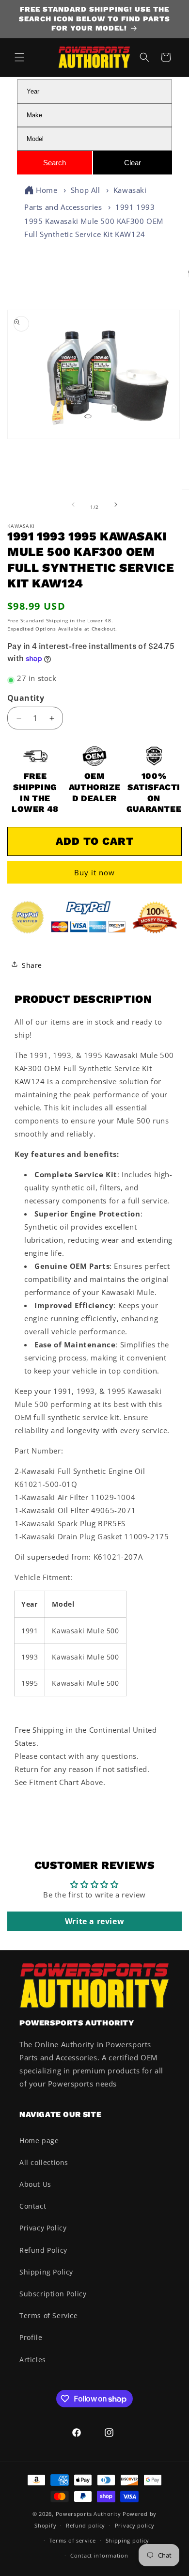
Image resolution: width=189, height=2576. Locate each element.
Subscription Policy (53, 2294)
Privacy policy (135, 2525)
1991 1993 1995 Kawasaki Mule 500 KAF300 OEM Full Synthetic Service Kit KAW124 (94, 220)
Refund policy (86, 2525)
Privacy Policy (43, 2228)
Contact (33, 2206)
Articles (33, 2360)
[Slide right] (116, 507)
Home (47, 190)
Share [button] (32, 965)
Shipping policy (128, 2540)
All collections (44, 2162)
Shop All (86, 190)
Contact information (99, 2555)
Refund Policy (43, 2250)
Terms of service (73, 2540)
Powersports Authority (88, 2514)
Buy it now (94, 872)
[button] (19, 57)
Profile (31, 2337)
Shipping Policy (46, 2272)
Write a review (94, 1921)
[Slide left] (73, 507)
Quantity (26, 698)
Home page (39, 2141)
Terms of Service (49, 2315)
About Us (35, 2184)
